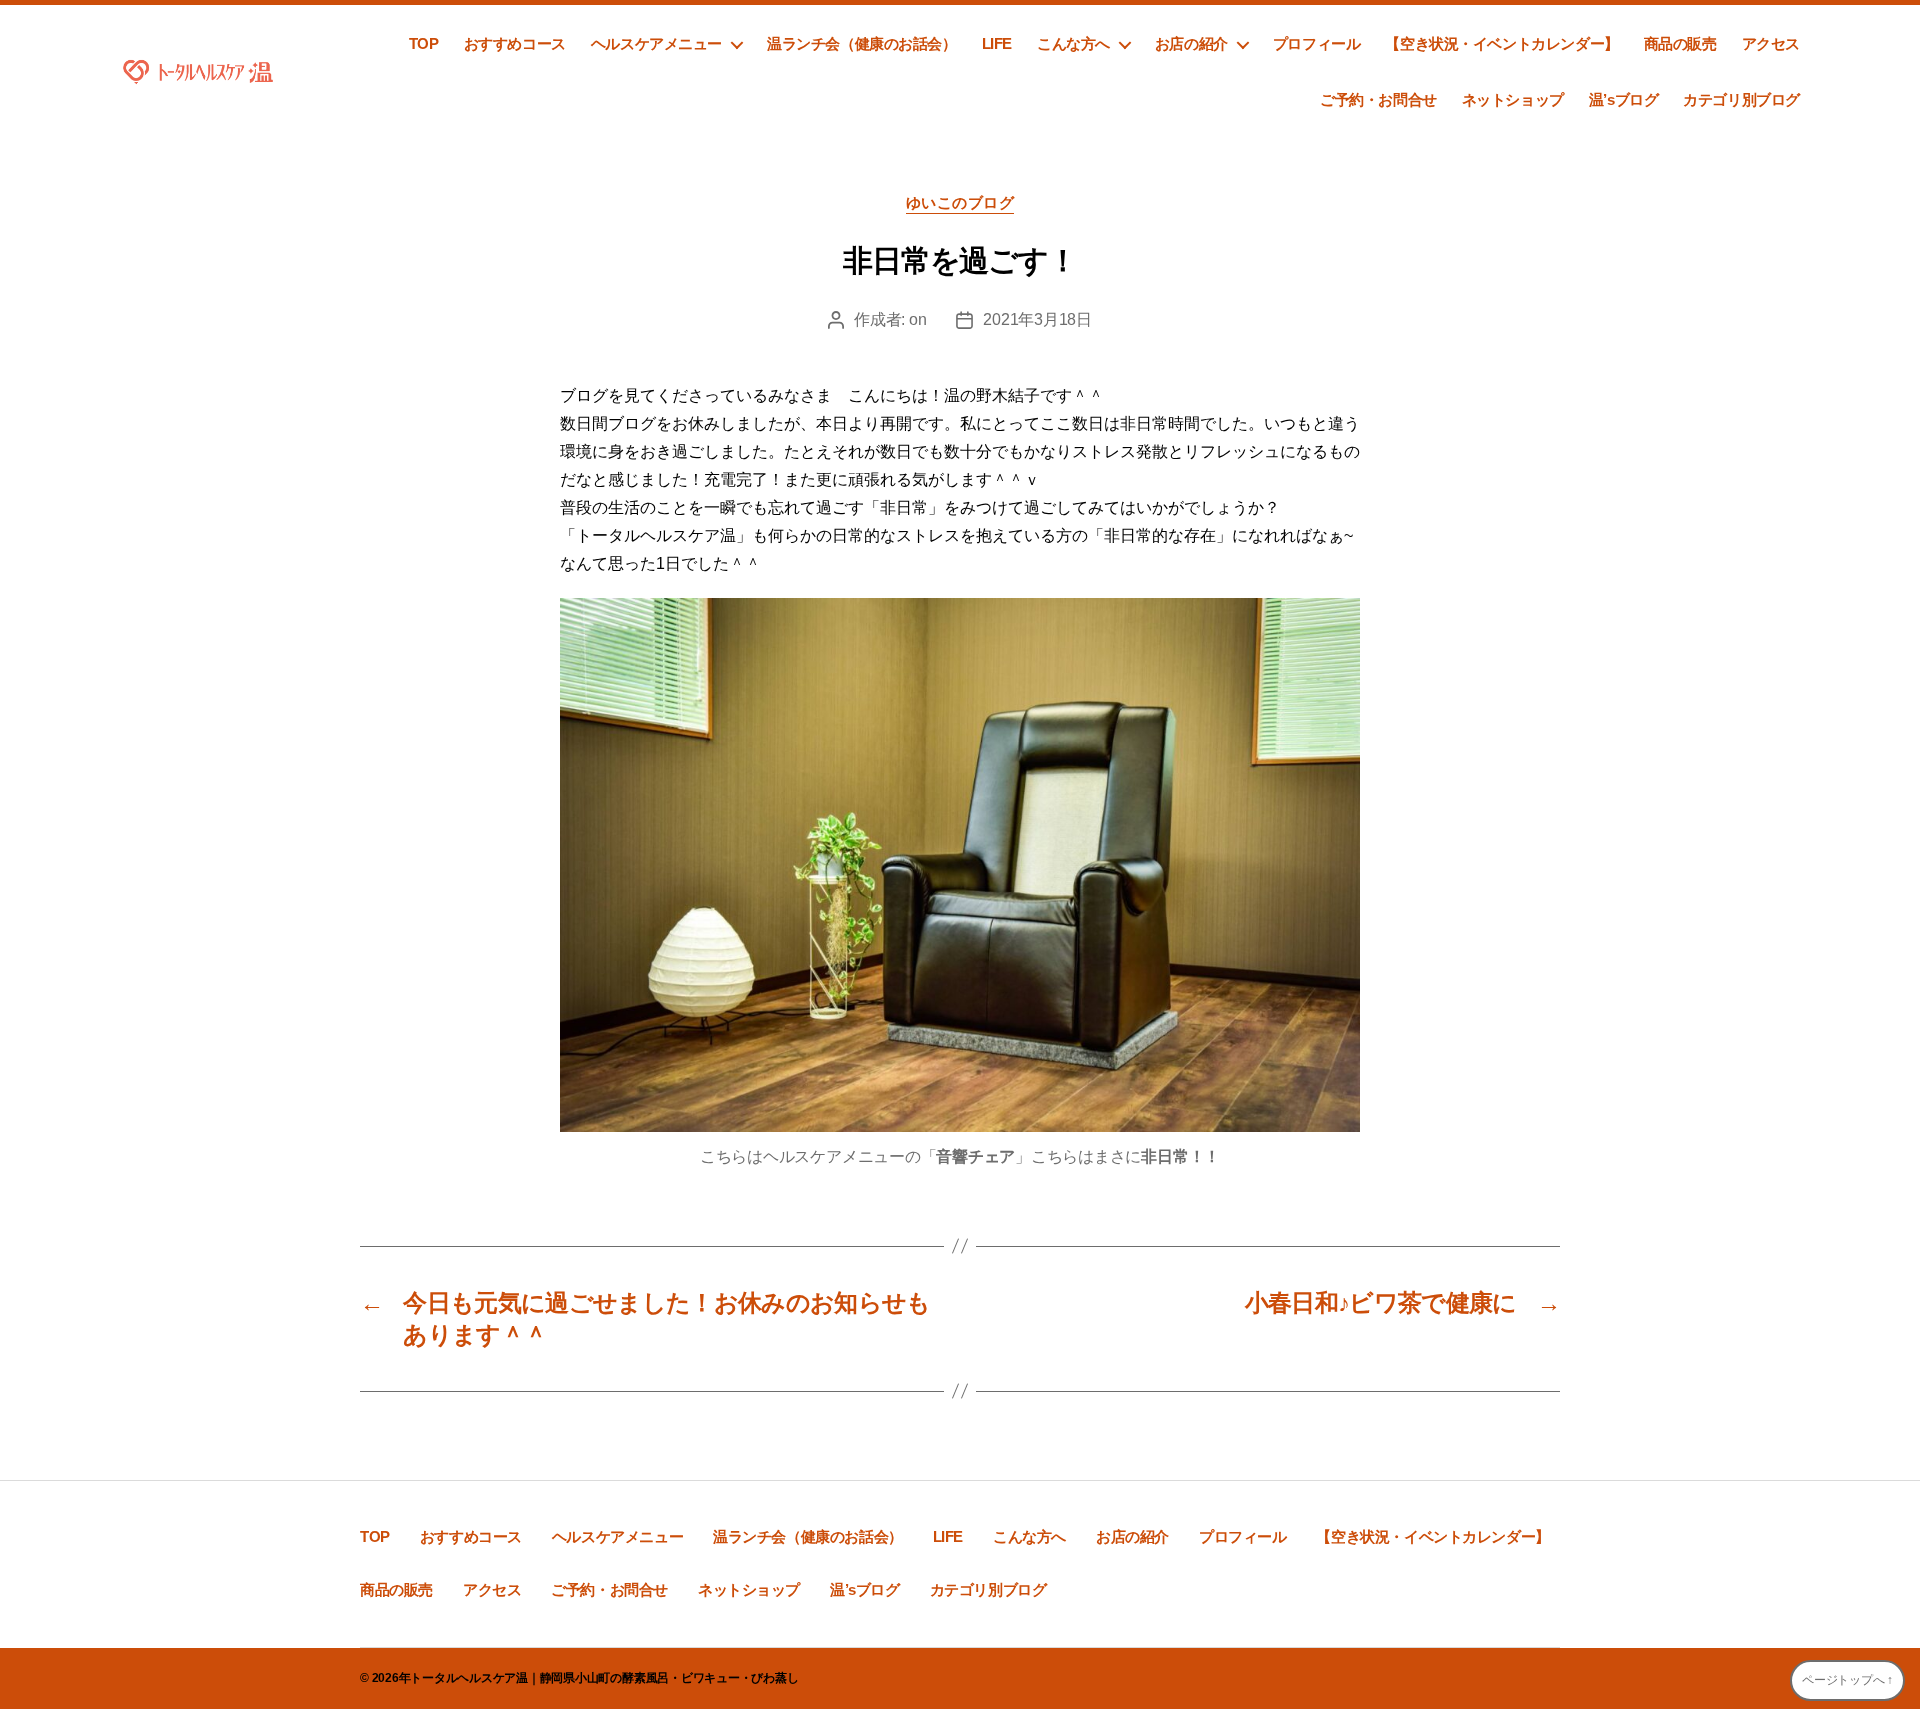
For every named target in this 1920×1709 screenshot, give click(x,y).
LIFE (997, 43)
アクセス (1771, 43)
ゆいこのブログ (960, 202)
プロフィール (1317, 43)
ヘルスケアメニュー (656, 43)
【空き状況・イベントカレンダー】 (1501, 43)
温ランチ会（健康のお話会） (862, 43)
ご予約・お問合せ (1378, 99)
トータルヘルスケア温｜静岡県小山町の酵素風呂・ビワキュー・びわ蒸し (604, 1678)
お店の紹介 (1191, 43)
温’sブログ (1624, 99)
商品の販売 (1680, 43)
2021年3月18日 (1037, 319)
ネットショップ (1513, 99)
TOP (424, 43)
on (917, 319)
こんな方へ (1073, 43)
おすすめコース (515, 43)
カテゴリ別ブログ (1741, 99)
